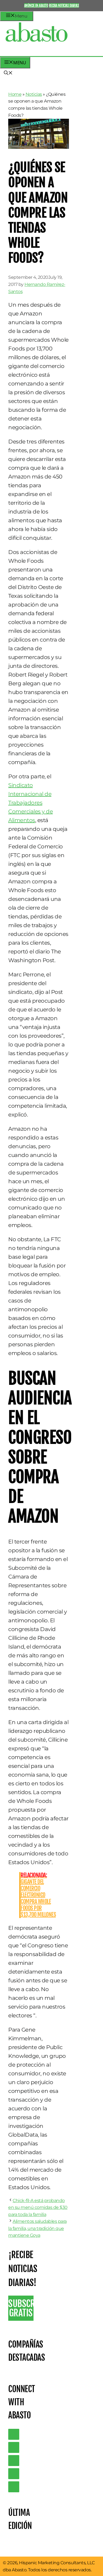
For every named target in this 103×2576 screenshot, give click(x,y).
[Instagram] (14, 2461)
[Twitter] (14, 2434)
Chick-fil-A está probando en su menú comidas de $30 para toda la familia (38, 2207)
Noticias (34, 94)
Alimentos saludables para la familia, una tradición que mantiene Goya (37, 2228)
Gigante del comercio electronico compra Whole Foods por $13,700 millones (38, 1895)
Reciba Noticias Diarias (64, 5)
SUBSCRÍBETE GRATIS (21, 2308)
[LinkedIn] (14, 2447)
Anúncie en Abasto (36, 5)
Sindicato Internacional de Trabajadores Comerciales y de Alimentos (30, 803)
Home (15, 94)
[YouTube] (14, 2474)
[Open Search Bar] (8, 73)
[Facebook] (14, 2487)
